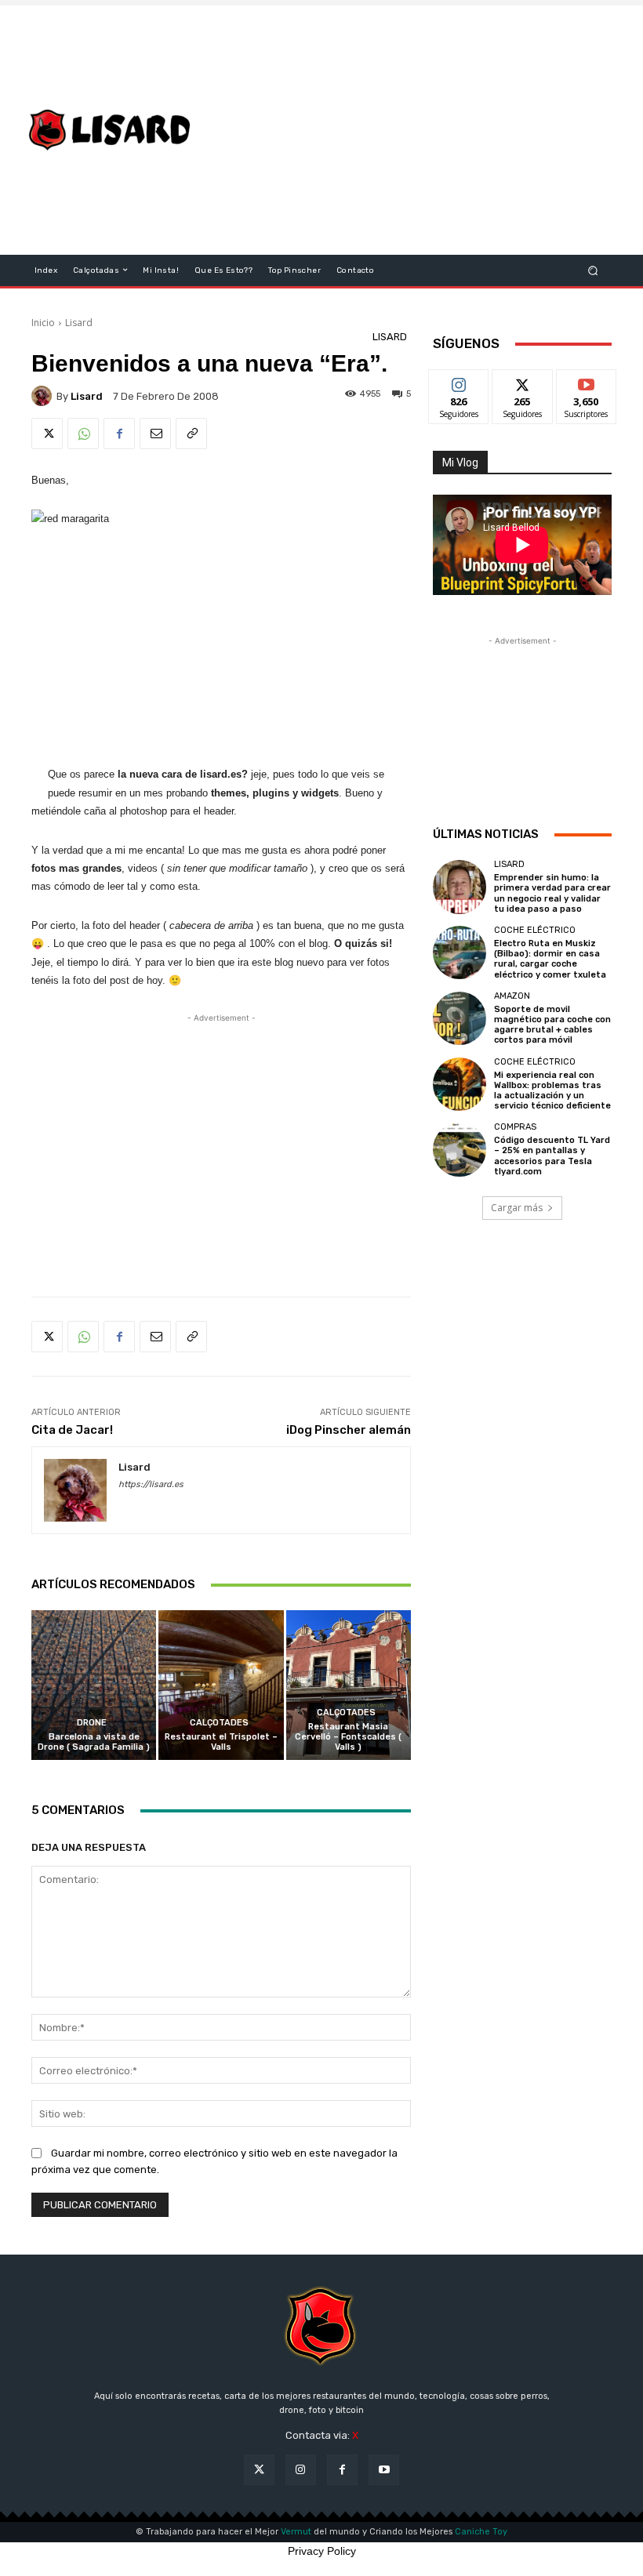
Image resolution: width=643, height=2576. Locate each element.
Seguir (459, 381)
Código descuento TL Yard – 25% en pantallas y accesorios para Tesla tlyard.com (552, 1156)
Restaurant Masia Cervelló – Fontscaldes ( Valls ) (348, 1737)
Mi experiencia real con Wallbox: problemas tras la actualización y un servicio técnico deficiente (552, 1091)
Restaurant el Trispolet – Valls (221, 1742)
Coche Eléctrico (535, 930)
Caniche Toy (481, 2532)
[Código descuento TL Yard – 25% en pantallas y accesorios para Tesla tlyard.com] (460, 1149)
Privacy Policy (322, 2551)
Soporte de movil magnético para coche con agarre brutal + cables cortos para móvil (552, 1025)
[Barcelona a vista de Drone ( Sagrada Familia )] (94, 1685)
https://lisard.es (151, 1484)
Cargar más (517, 1208)
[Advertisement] (427, 130)
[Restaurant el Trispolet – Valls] (221, 1685)
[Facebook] (119, 434)
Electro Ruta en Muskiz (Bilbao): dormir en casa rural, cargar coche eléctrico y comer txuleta (550, 959)
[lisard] (44, 396)
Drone (92, 1723)
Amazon (512, 996)
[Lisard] (113, 130)
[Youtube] (384, 2470)
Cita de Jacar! (72, 1430)
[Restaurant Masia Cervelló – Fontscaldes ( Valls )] (349, 1685)
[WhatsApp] (83, 434)
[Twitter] (47, 434)
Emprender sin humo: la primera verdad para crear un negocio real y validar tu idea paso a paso (552, 893)
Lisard (79, 323)
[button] (593, 270)
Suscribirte (587, 381)
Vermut (296, 2532)
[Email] (155, 434)
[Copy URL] (191, 434)
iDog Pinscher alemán (349, 1430)
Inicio (43, 323)
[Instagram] (301, 2470)
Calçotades (219, 1723)
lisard (87, 396)
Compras (515, 1127)
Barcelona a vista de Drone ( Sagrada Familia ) (94, 1742)
